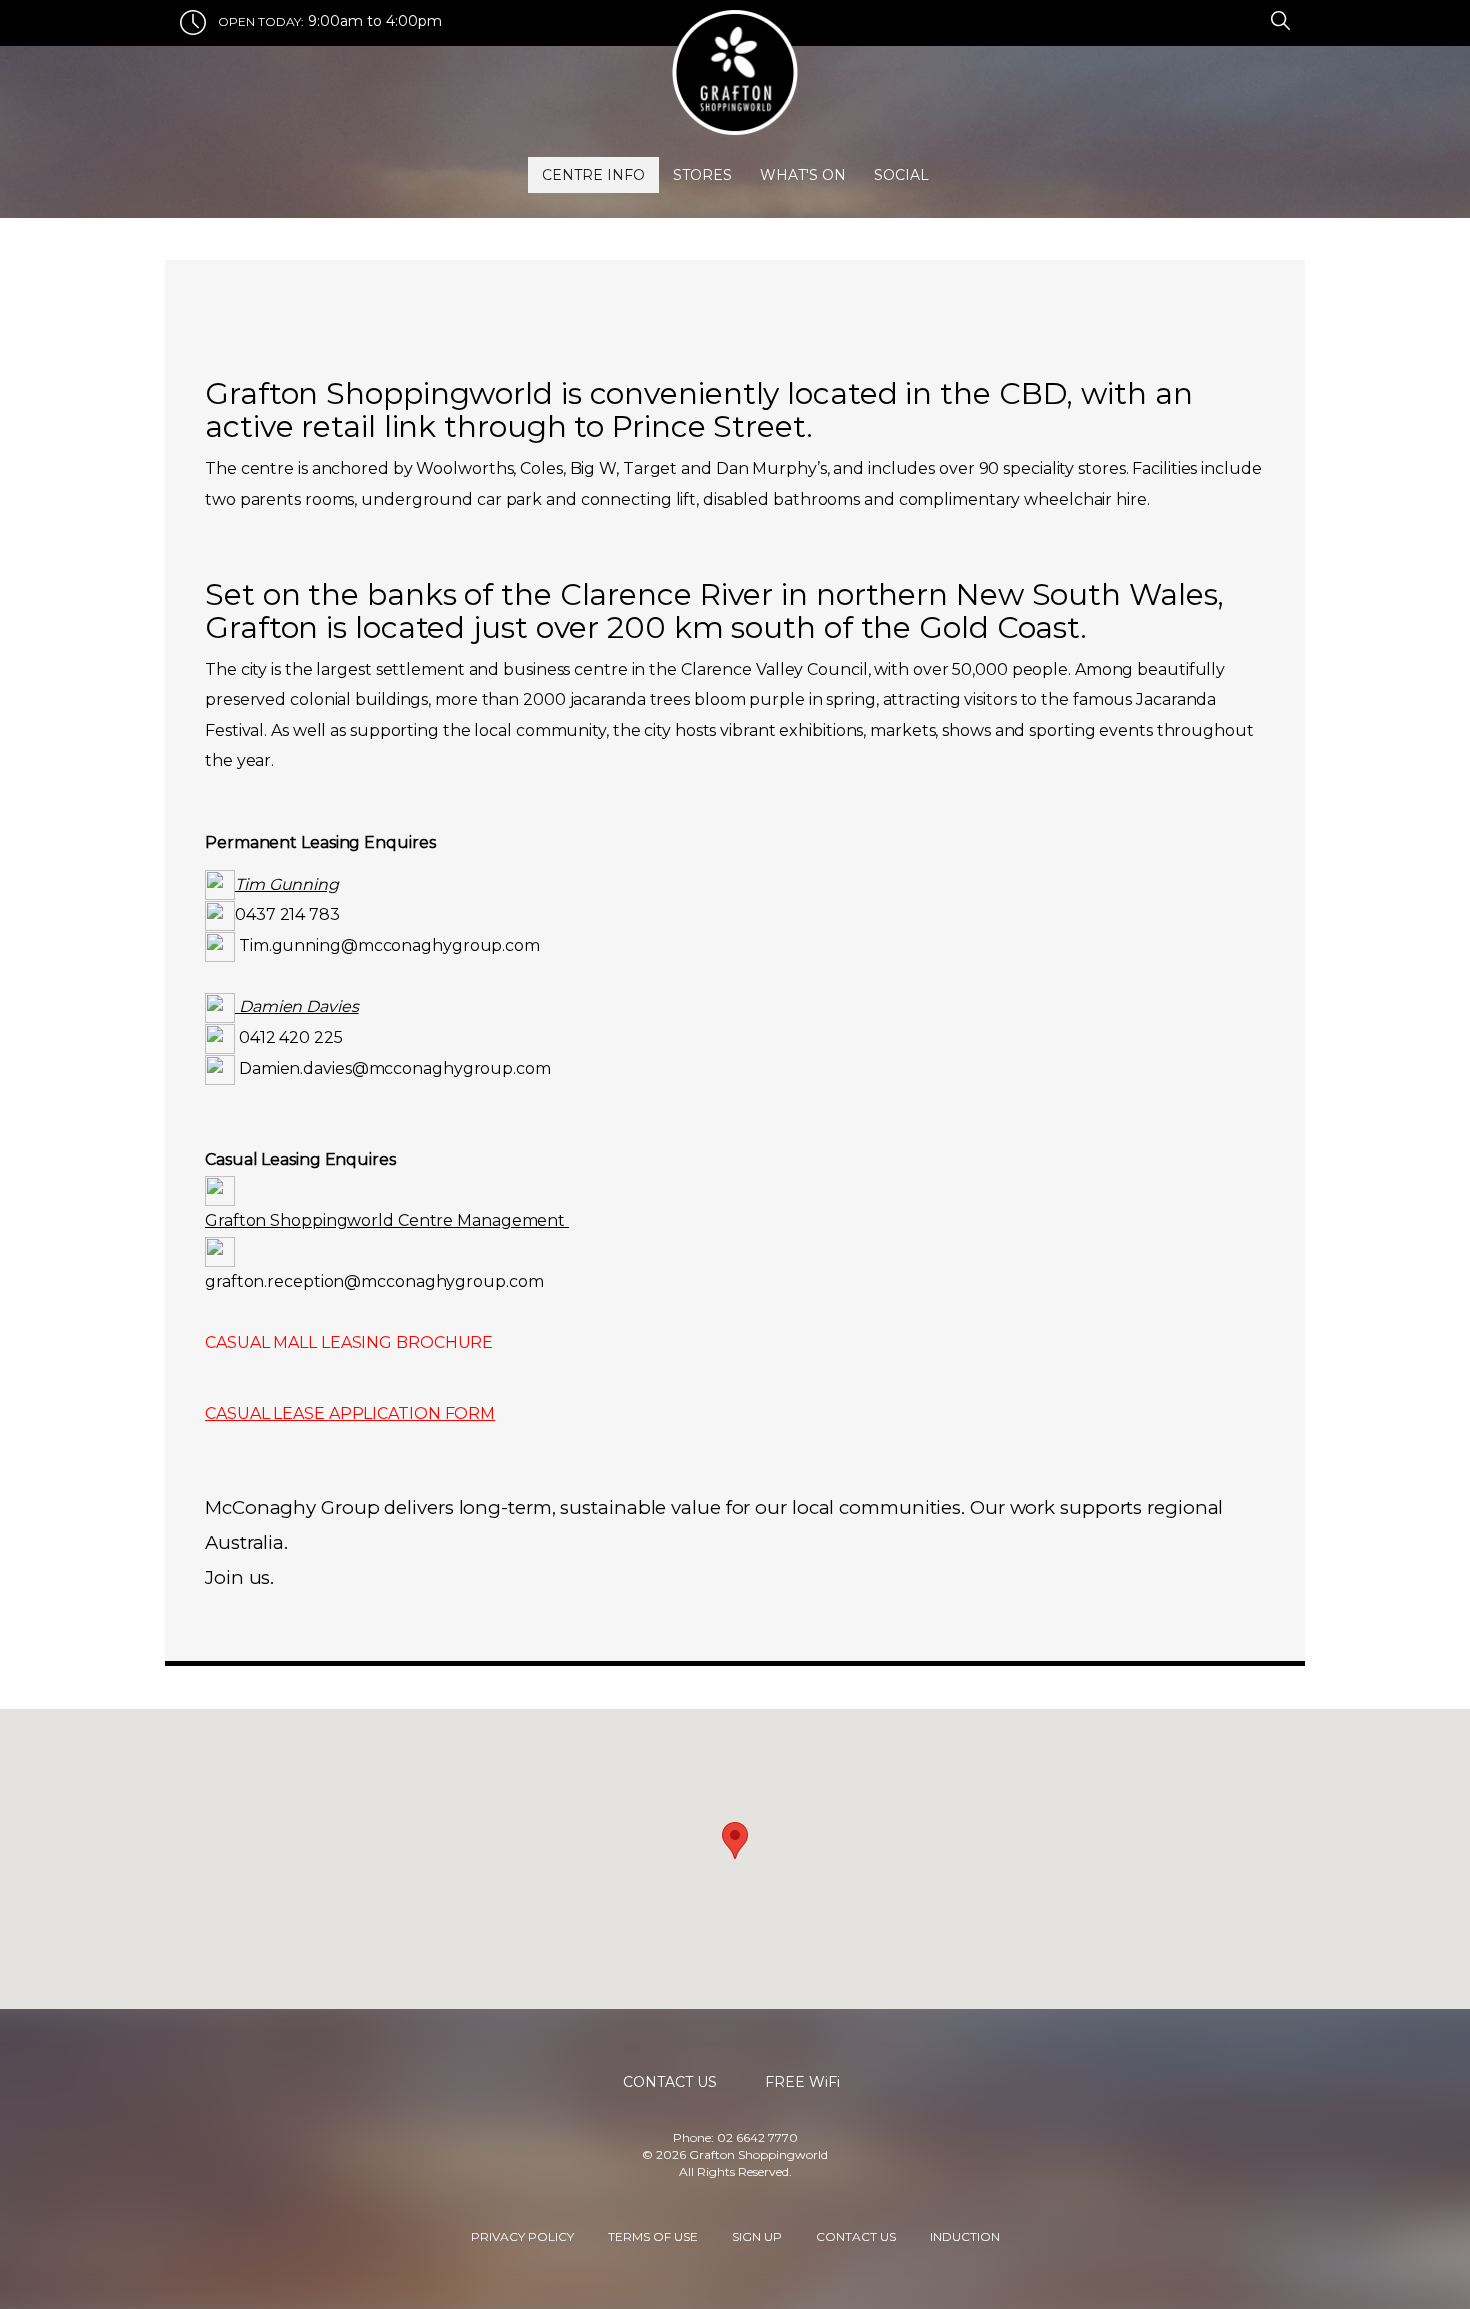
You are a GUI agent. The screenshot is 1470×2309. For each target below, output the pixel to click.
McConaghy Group (292, 1507)
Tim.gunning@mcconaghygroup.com (389, 945)
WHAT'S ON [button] (803, 175)
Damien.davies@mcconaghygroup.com (395, 1068)
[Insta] (1247, 19)
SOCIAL (901, 175)
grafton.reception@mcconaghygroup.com (374, 1281)
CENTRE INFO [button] (593, 175)
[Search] (1277, 19)
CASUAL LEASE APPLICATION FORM (350, 1413)
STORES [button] (702, 175)
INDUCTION (965, 2235)
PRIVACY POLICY (522, 2235)
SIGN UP (757, 2235)
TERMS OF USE (653, 2235)
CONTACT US (856, 2235)
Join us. (239, 1577)
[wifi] (1259, 19)
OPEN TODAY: (261, 21)
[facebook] (1235, 19)
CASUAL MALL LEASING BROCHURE (349, 1342)
